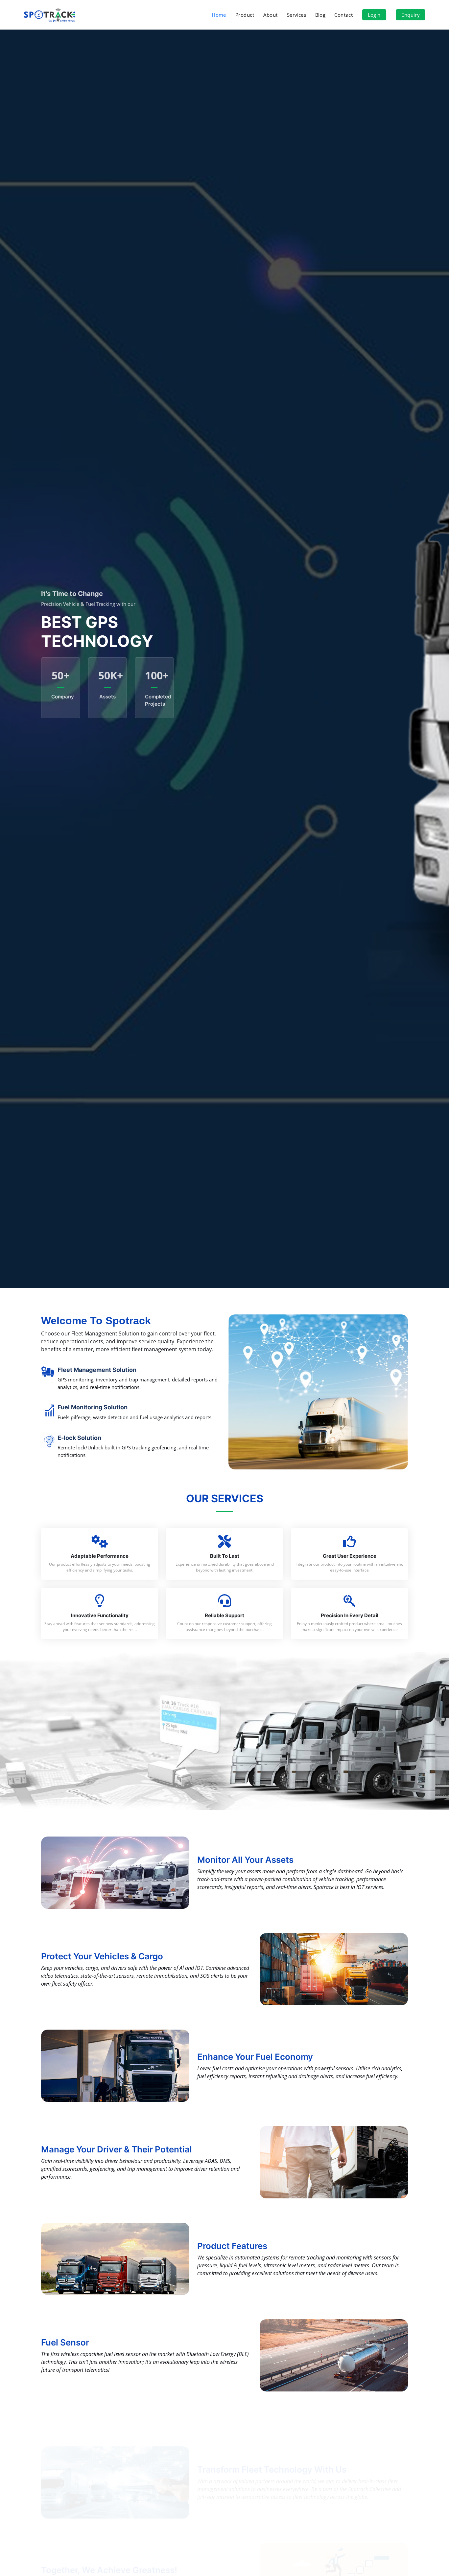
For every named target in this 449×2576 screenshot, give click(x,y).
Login (374, 15)
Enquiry (410, 15)
